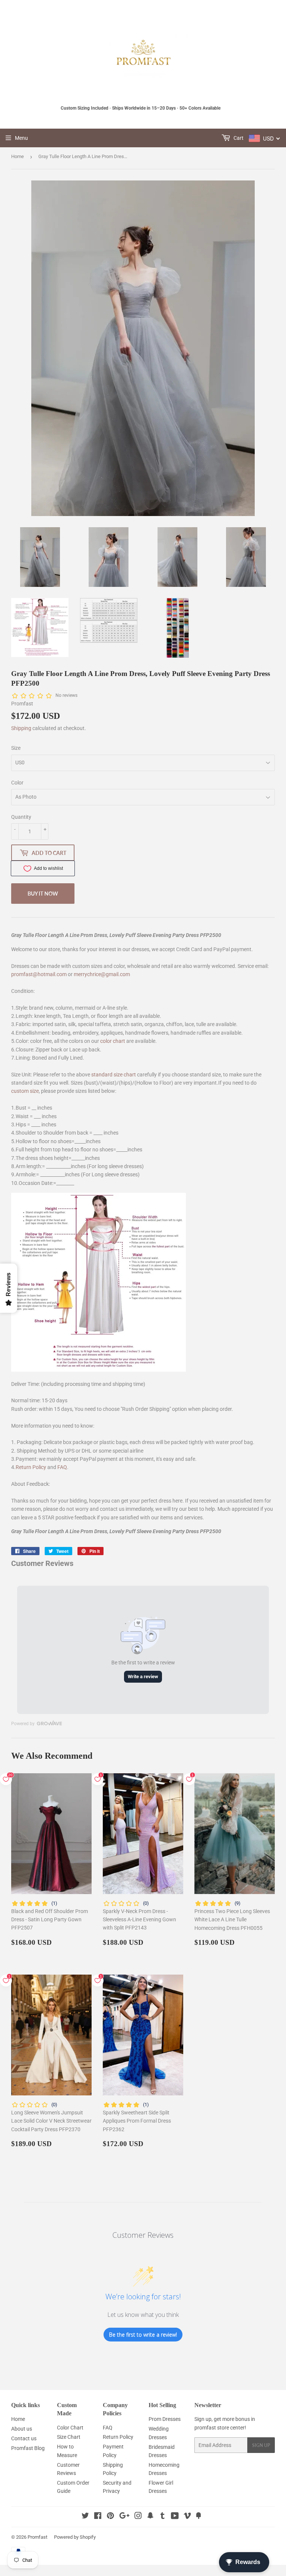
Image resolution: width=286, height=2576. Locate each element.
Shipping (21, 728)
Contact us (24, 2438)
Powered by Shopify (75, 2537)
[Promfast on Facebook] (98, 2517)
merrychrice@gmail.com (102, 974)
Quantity (21, 817)
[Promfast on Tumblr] (163, 2517)
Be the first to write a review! (143, 2335)
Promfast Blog (28, 2448)
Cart (238, 138)
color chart (113, 1041)
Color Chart (70, 2428)
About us (22, 2429)
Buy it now (43, 894)
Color (17, 783)
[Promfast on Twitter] (85, 2517)
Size (16, 748)
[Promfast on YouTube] (175, 2517)
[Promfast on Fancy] (198, 2517)
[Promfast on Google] (124, 2517)
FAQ (62, 1467)
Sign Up (261, 2445)
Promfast (37, 2537)
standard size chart (114, 1075)
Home (18, 156)
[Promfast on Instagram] (138, 2517)
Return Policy (31, 1467)
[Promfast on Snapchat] (150, 2517)
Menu (21, 138)
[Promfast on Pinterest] (110, 2517)
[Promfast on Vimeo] (187, 2517)
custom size (25, 1091)
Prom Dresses (165, 2419)
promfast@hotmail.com (39, 974)
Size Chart (69, 2437)
